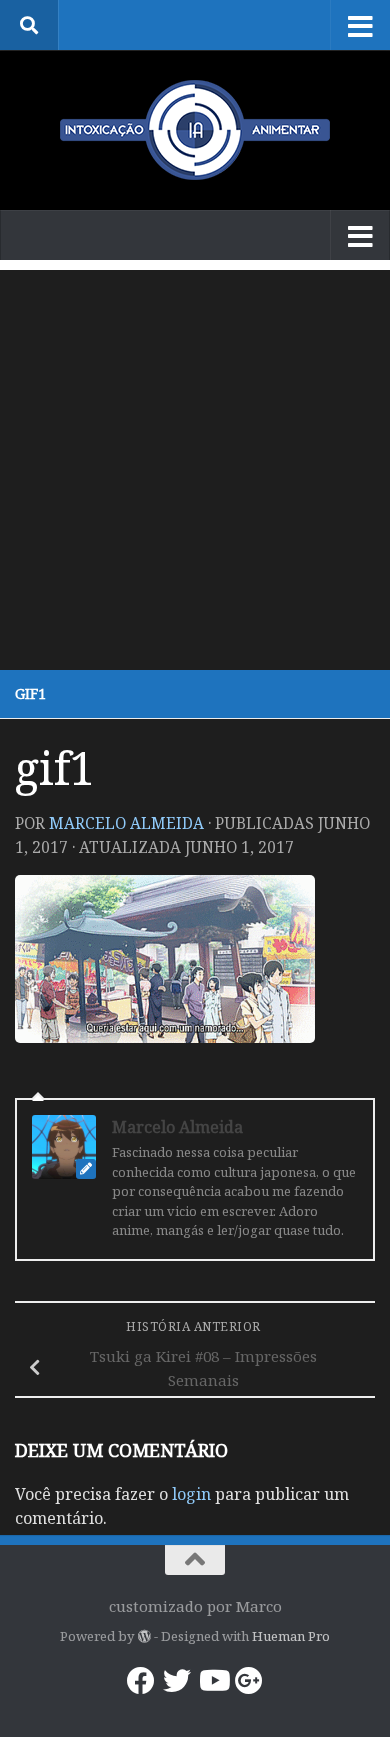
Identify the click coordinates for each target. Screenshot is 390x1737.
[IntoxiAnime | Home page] (195, 130)
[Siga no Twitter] (177, 1681)
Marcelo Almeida (126, 823)
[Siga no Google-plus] (249, 1681)
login (191, 1494)
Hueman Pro (291, 1636)
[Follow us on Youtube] (213, 1681)
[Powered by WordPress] (143, 1636)
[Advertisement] (195, 465)
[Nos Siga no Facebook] (141, 1681)
